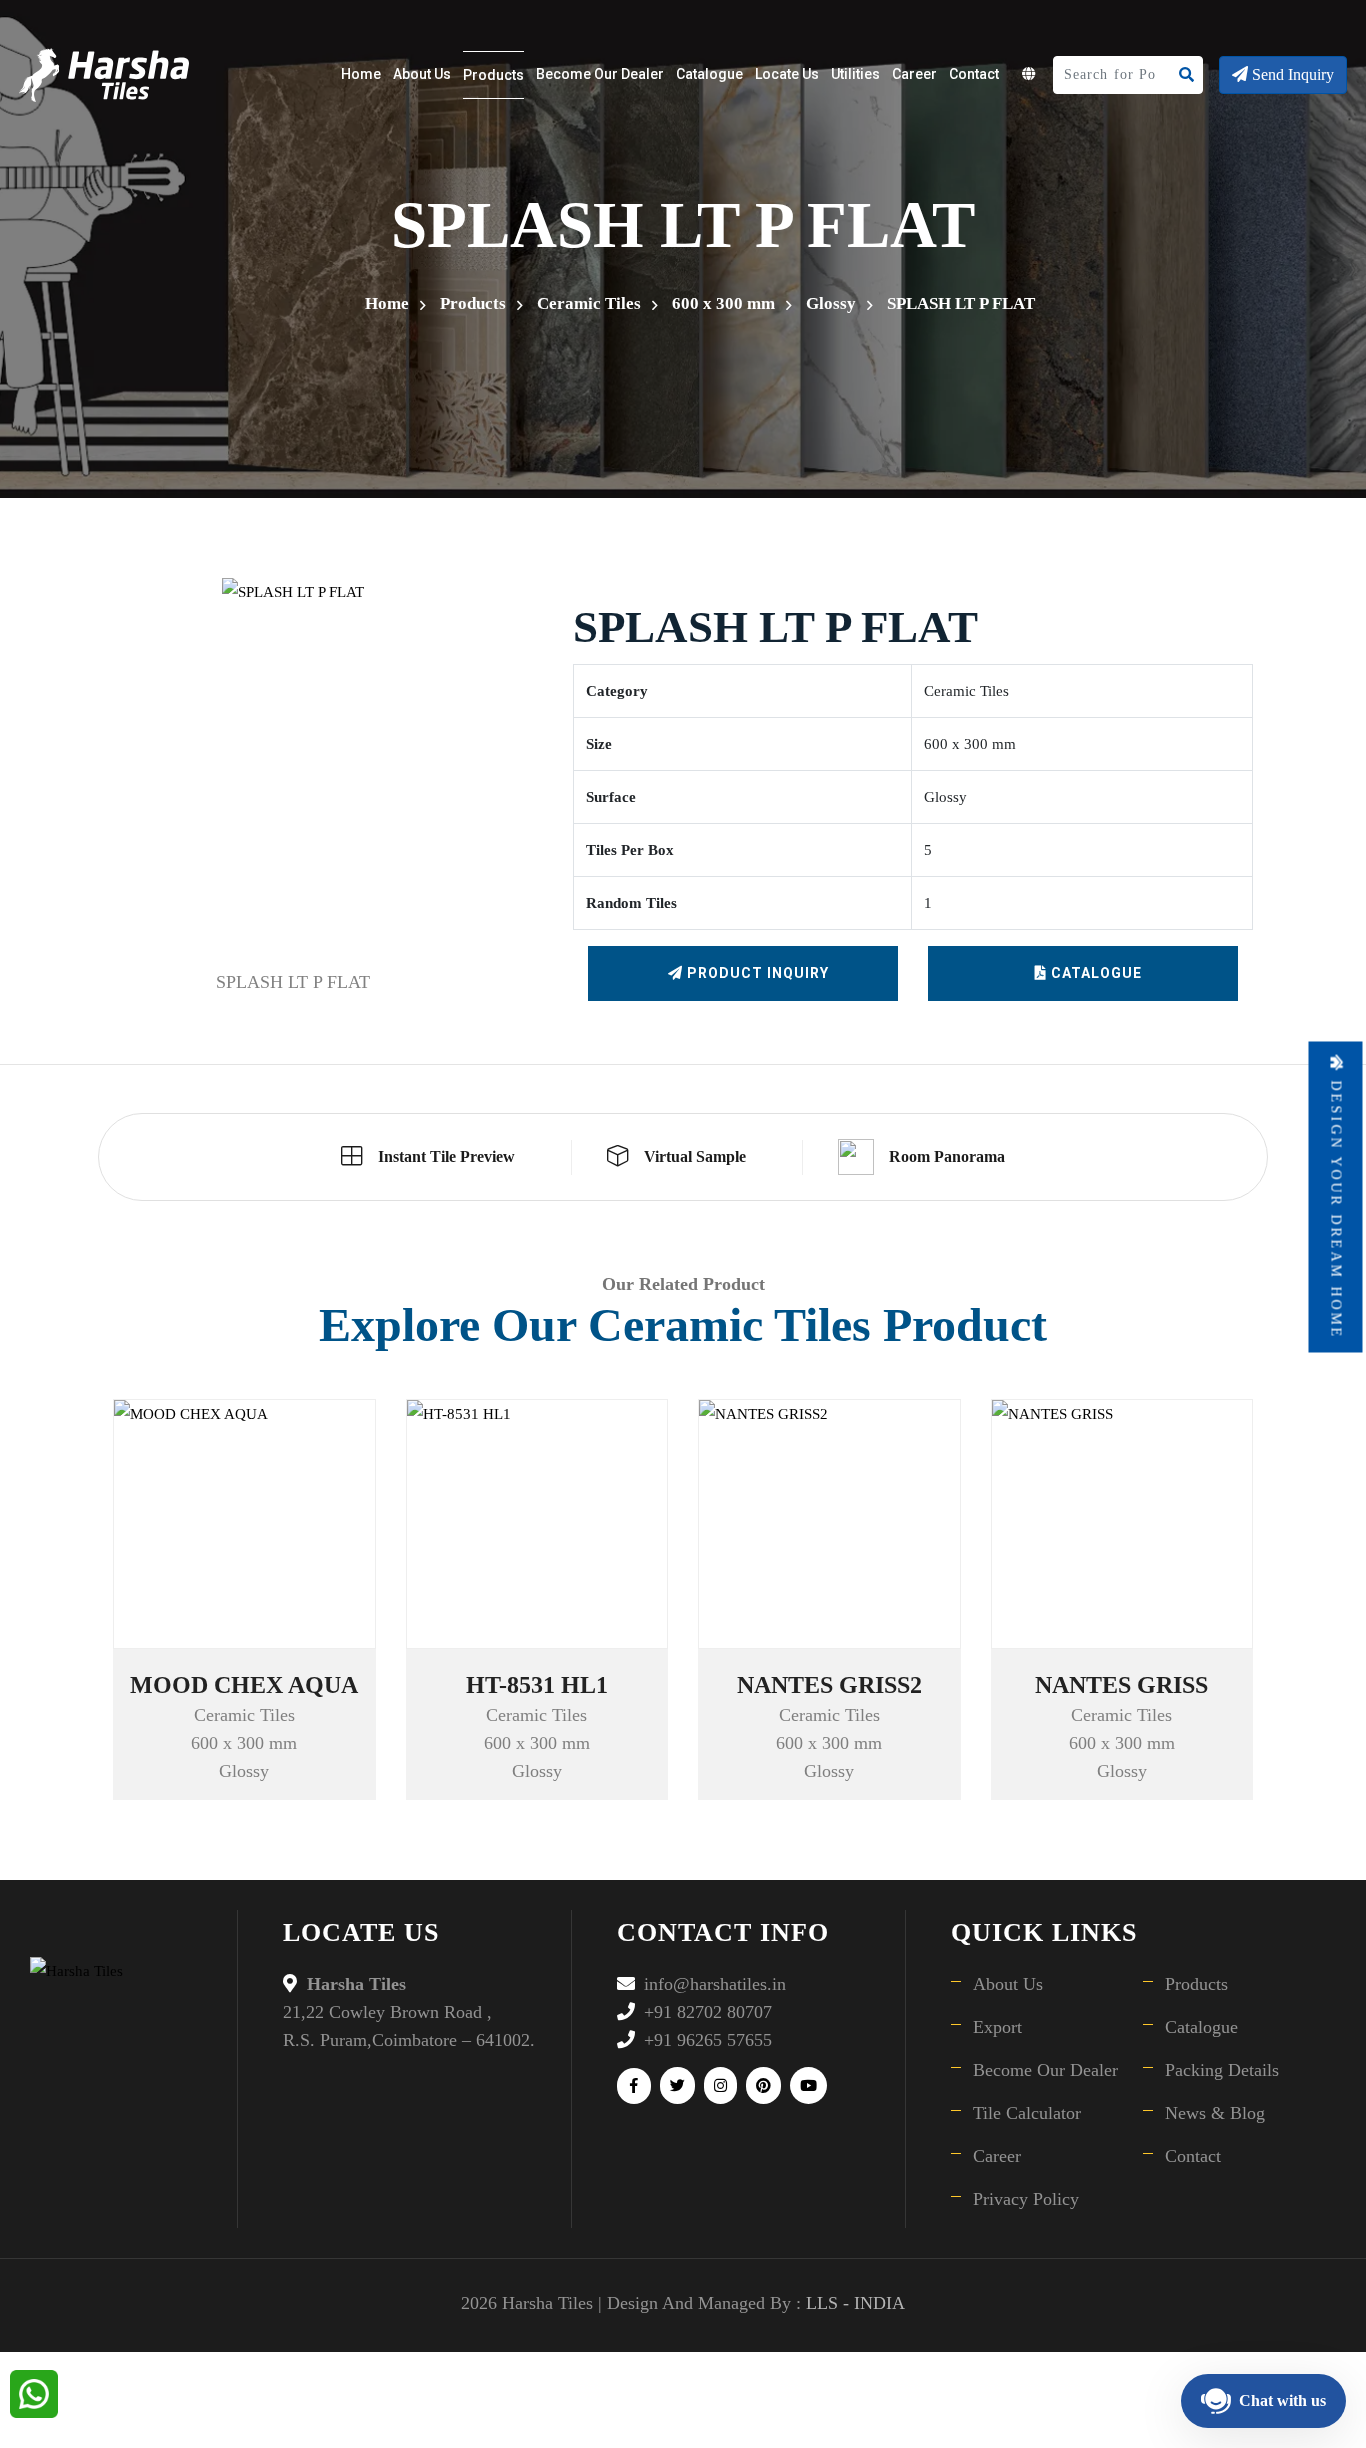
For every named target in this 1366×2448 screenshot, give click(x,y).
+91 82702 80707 (708, 2012)
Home (361, 74)
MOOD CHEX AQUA (244, 1685)
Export (997, 2027)
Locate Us (787, 74)
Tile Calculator (1027, 2113)
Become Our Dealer (600, 74)
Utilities (855, 74)
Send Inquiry (1291, 74)
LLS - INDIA (855, 2303)
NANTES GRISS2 (829, 1685)
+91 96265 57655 (708, 2040)
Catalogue (709, 74)
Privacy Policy (1026, 2199)
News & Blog (1215, 2113)
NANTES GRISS (1121, 1685)
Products (493, 75)
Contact (974, 74)
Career (914, 74)
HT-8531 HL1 (537, 1685)
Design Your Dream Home (1336, 1207)
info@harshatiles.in (715, 1984)
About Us (422, 74)
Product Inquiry (756, 973)
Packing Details (1222, 2070)
